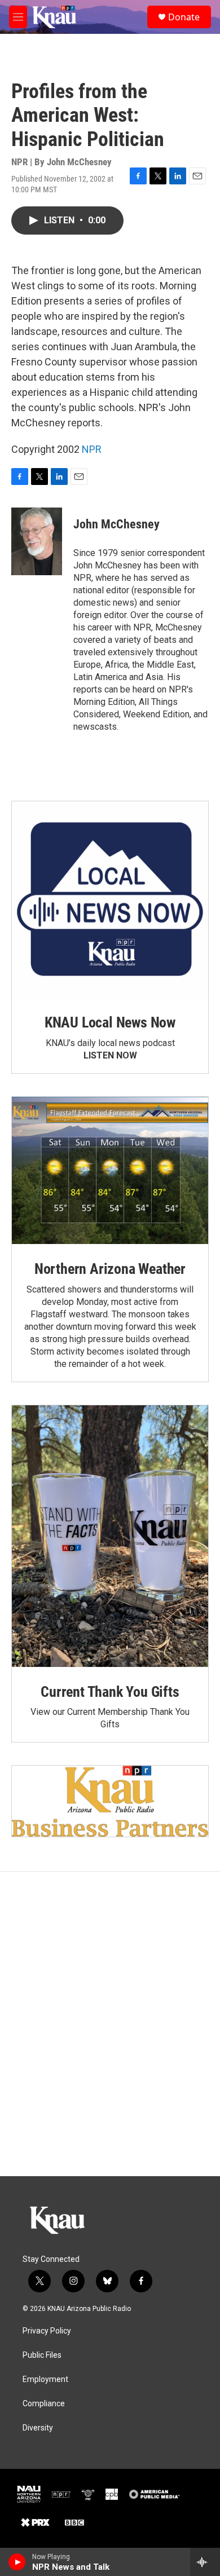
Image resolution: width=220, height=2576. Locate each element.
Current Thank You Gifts (110, 1692)
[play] (17, 2562)
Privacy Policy (47, 2331)
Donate (184, 17)
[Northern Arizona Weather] (110, 1170)
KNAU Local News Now (110, 1022)
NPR (92, 449)
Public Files (42, 2355)
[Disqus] (110, 2024)
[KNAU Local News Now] (110, 899)
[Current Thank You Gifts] (110, 1536)
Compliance (44, 2404)
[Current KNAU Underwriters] (110, 1801)
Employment (45, 2379)
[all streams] (205, 2562)
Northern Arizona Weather (110, 1269)
